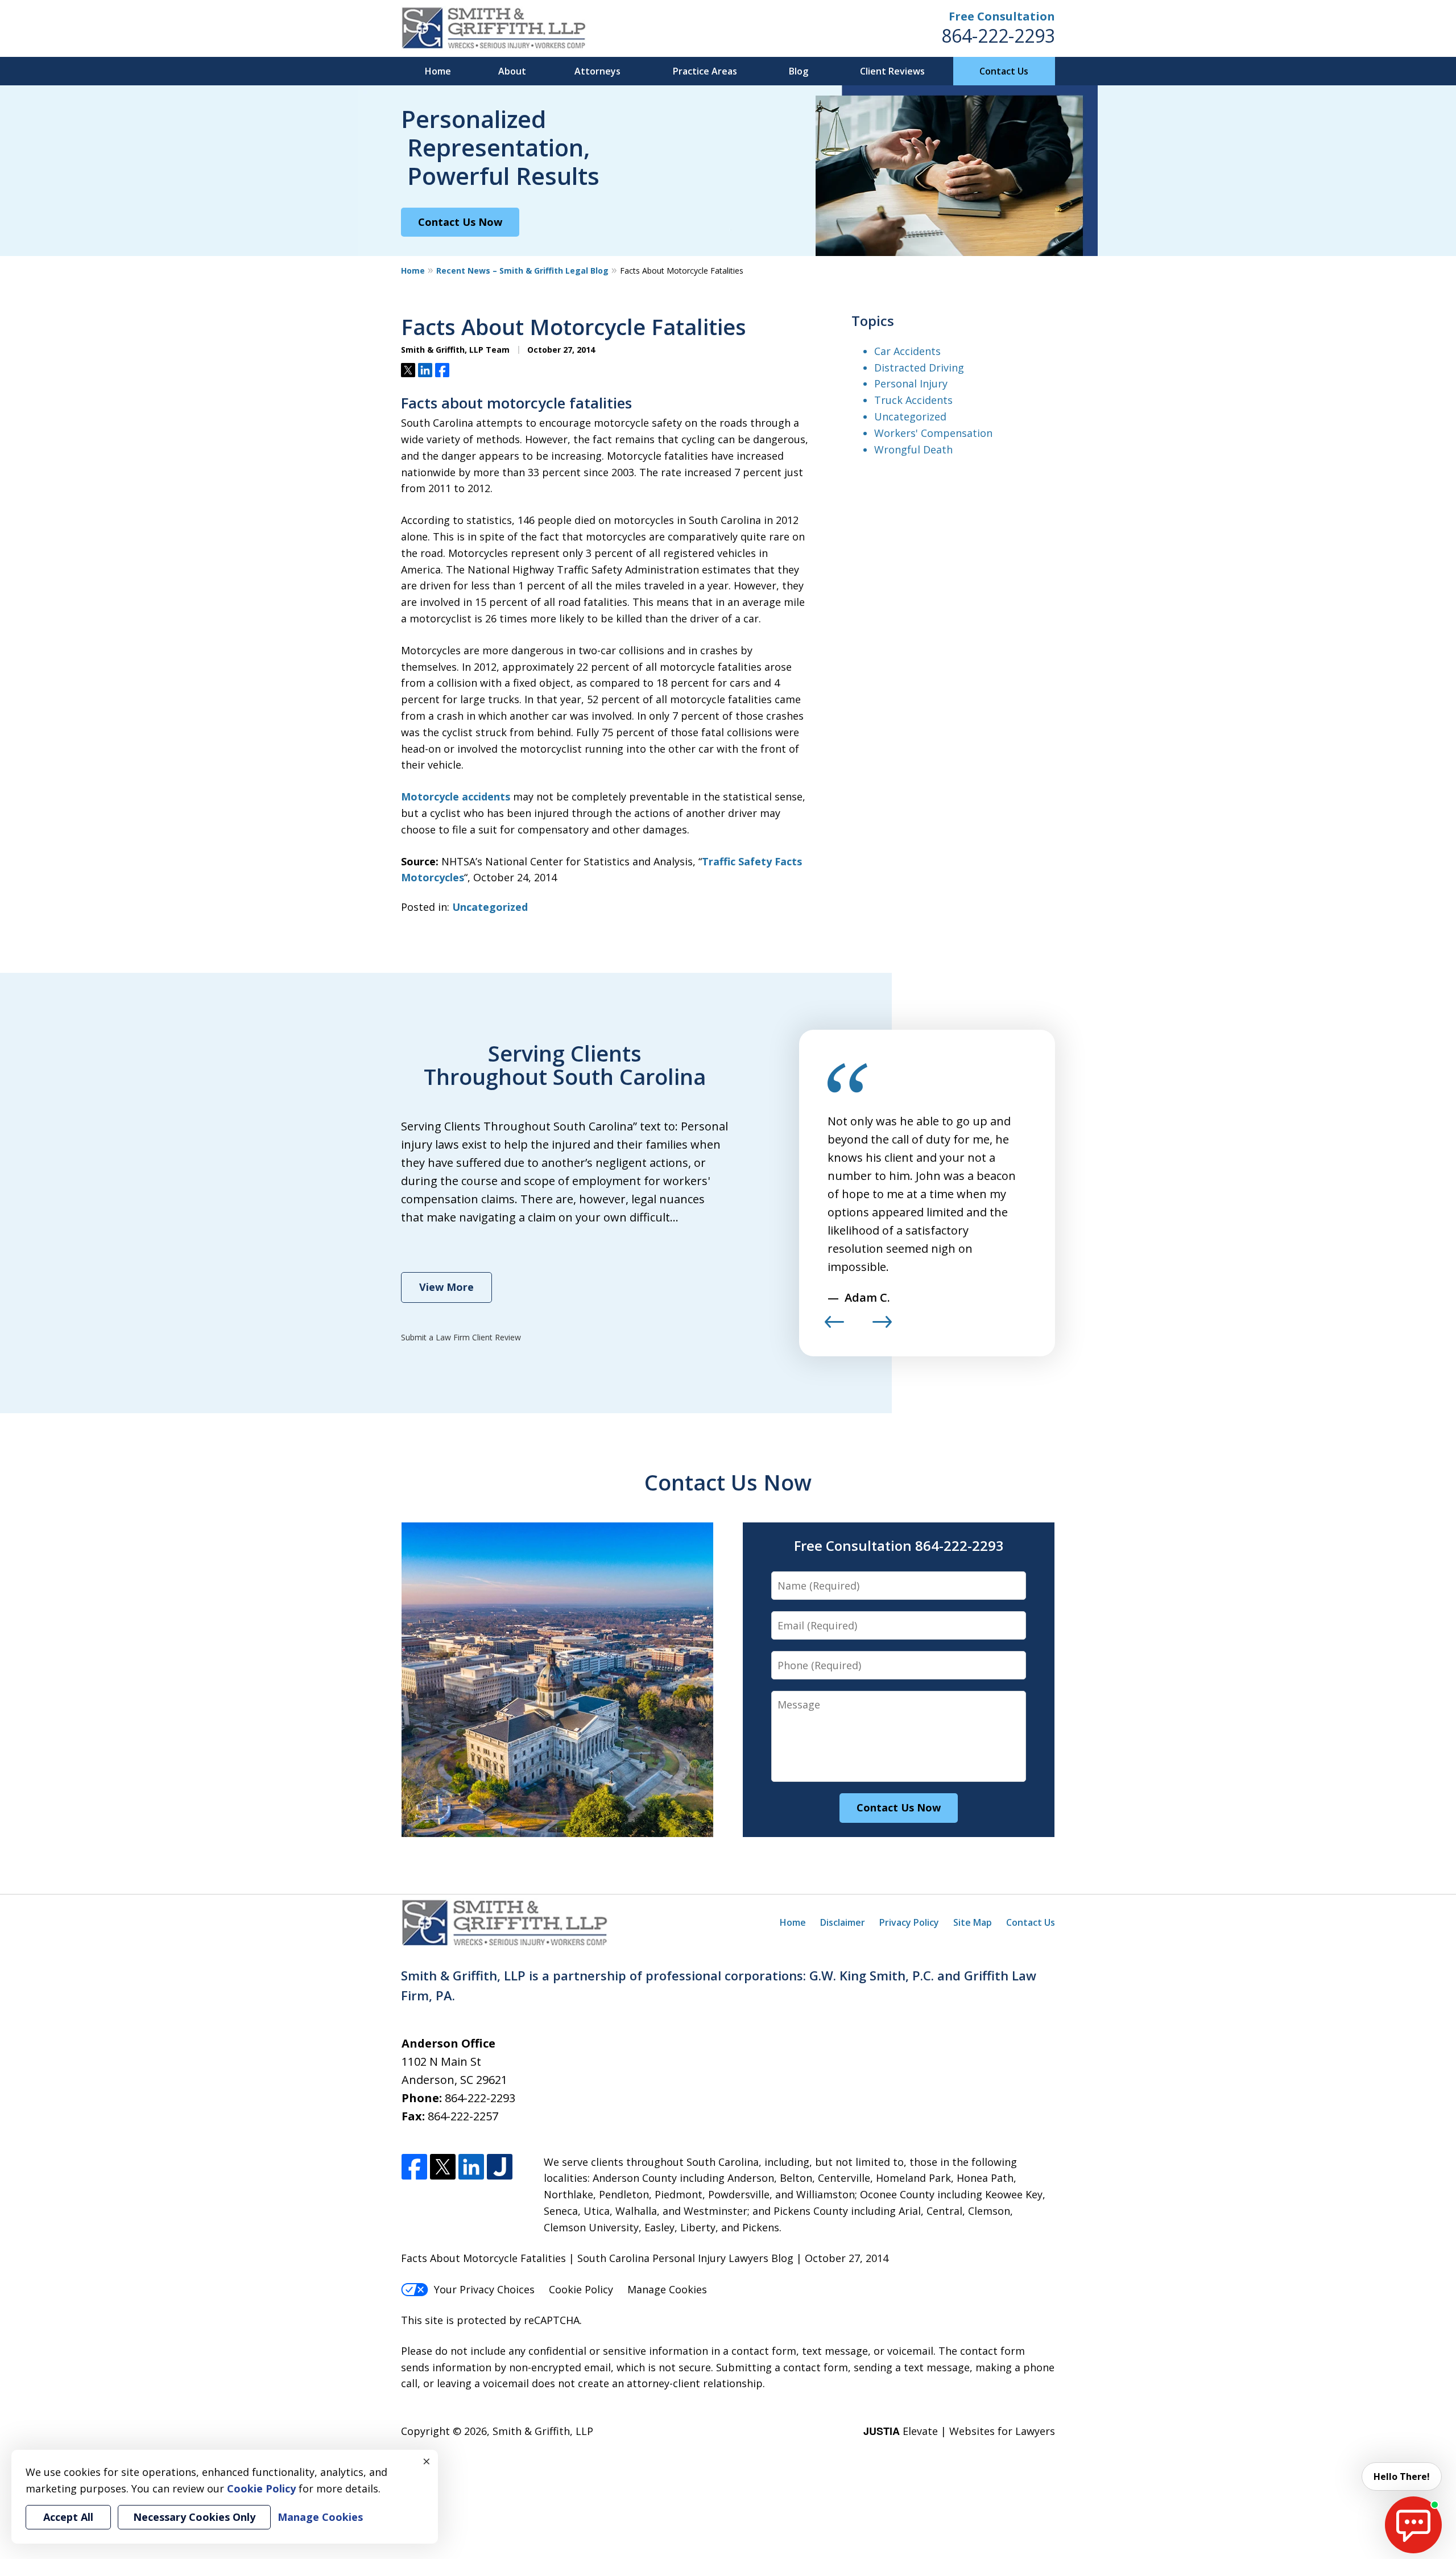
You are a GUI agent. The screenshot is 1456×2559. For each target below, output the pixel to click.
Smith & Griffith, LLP (543, 2431)
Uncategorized (490, 907)
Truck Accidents (913, 400)
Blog (799, 71)
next (882, 1327)
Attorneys (597, 71)
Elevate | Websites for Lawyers (959, 2431)
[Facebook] (414, 2167)
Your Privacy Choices (484, 2289)
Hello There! (1402, 2477)
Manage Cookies (667, 2289)
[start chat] (1413, 2525)
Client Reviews (892, 71)
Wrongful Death (913, 449)
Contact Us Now (460, 222)
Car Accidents (907, 351)
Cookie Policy (581, 2289)
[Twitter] (443, 2167)
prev (834, 1327)
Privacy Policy (909, 1922)
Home (438, 71)
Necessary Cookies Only (194, 2517)
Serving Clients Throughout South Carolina (565, 1065)
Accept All (68, 2517)
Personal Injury (911, 383)
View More (446, 1287)
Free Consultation (1002, 16)
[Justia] (500, 2167)
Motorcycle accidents (456, 796)
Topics (873, 321)
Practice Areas (705, 71)
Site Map (973, 1922)
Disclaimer (843, 1922)
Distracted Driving (919, 368)
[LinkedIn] (471, 2167)
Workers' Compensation (933, 433)
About (512, 71)
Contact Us (1004, 71)
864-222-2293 (998, 36)
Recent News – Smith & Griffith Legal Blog (522, 271)
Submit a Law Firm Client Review (461, 1337)
